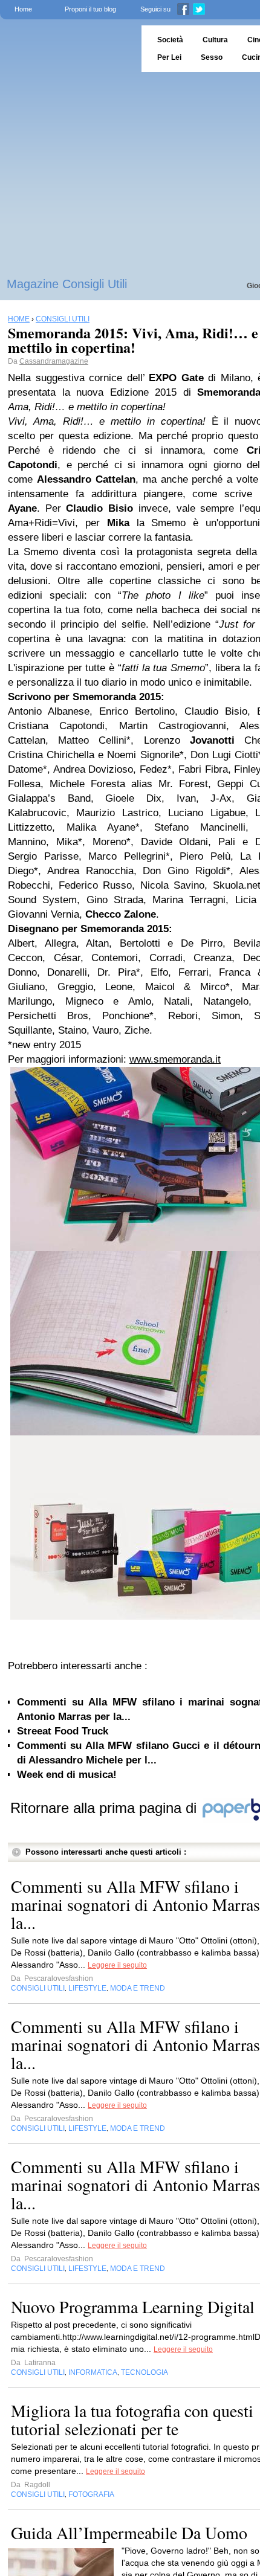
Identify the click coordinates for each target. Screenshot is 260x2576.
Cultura (215, 40)
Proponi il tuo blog (90, 9)
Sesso (212, 57)
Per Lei (169, 57)
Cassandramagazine (54, 361)
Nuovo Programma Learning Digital (133, 2307)
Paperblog (67, 49)
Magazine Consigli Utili (67, 284)
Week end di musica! (67, 1775)
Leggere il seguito (117, 1965)
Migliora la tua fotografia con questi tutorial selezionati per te (132, 2420)
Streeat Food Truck (63, 1731)
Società (170, 40)
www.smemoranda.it (175, 1059)
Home (23, 9)
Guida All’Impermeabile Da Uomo (129, 2533)
